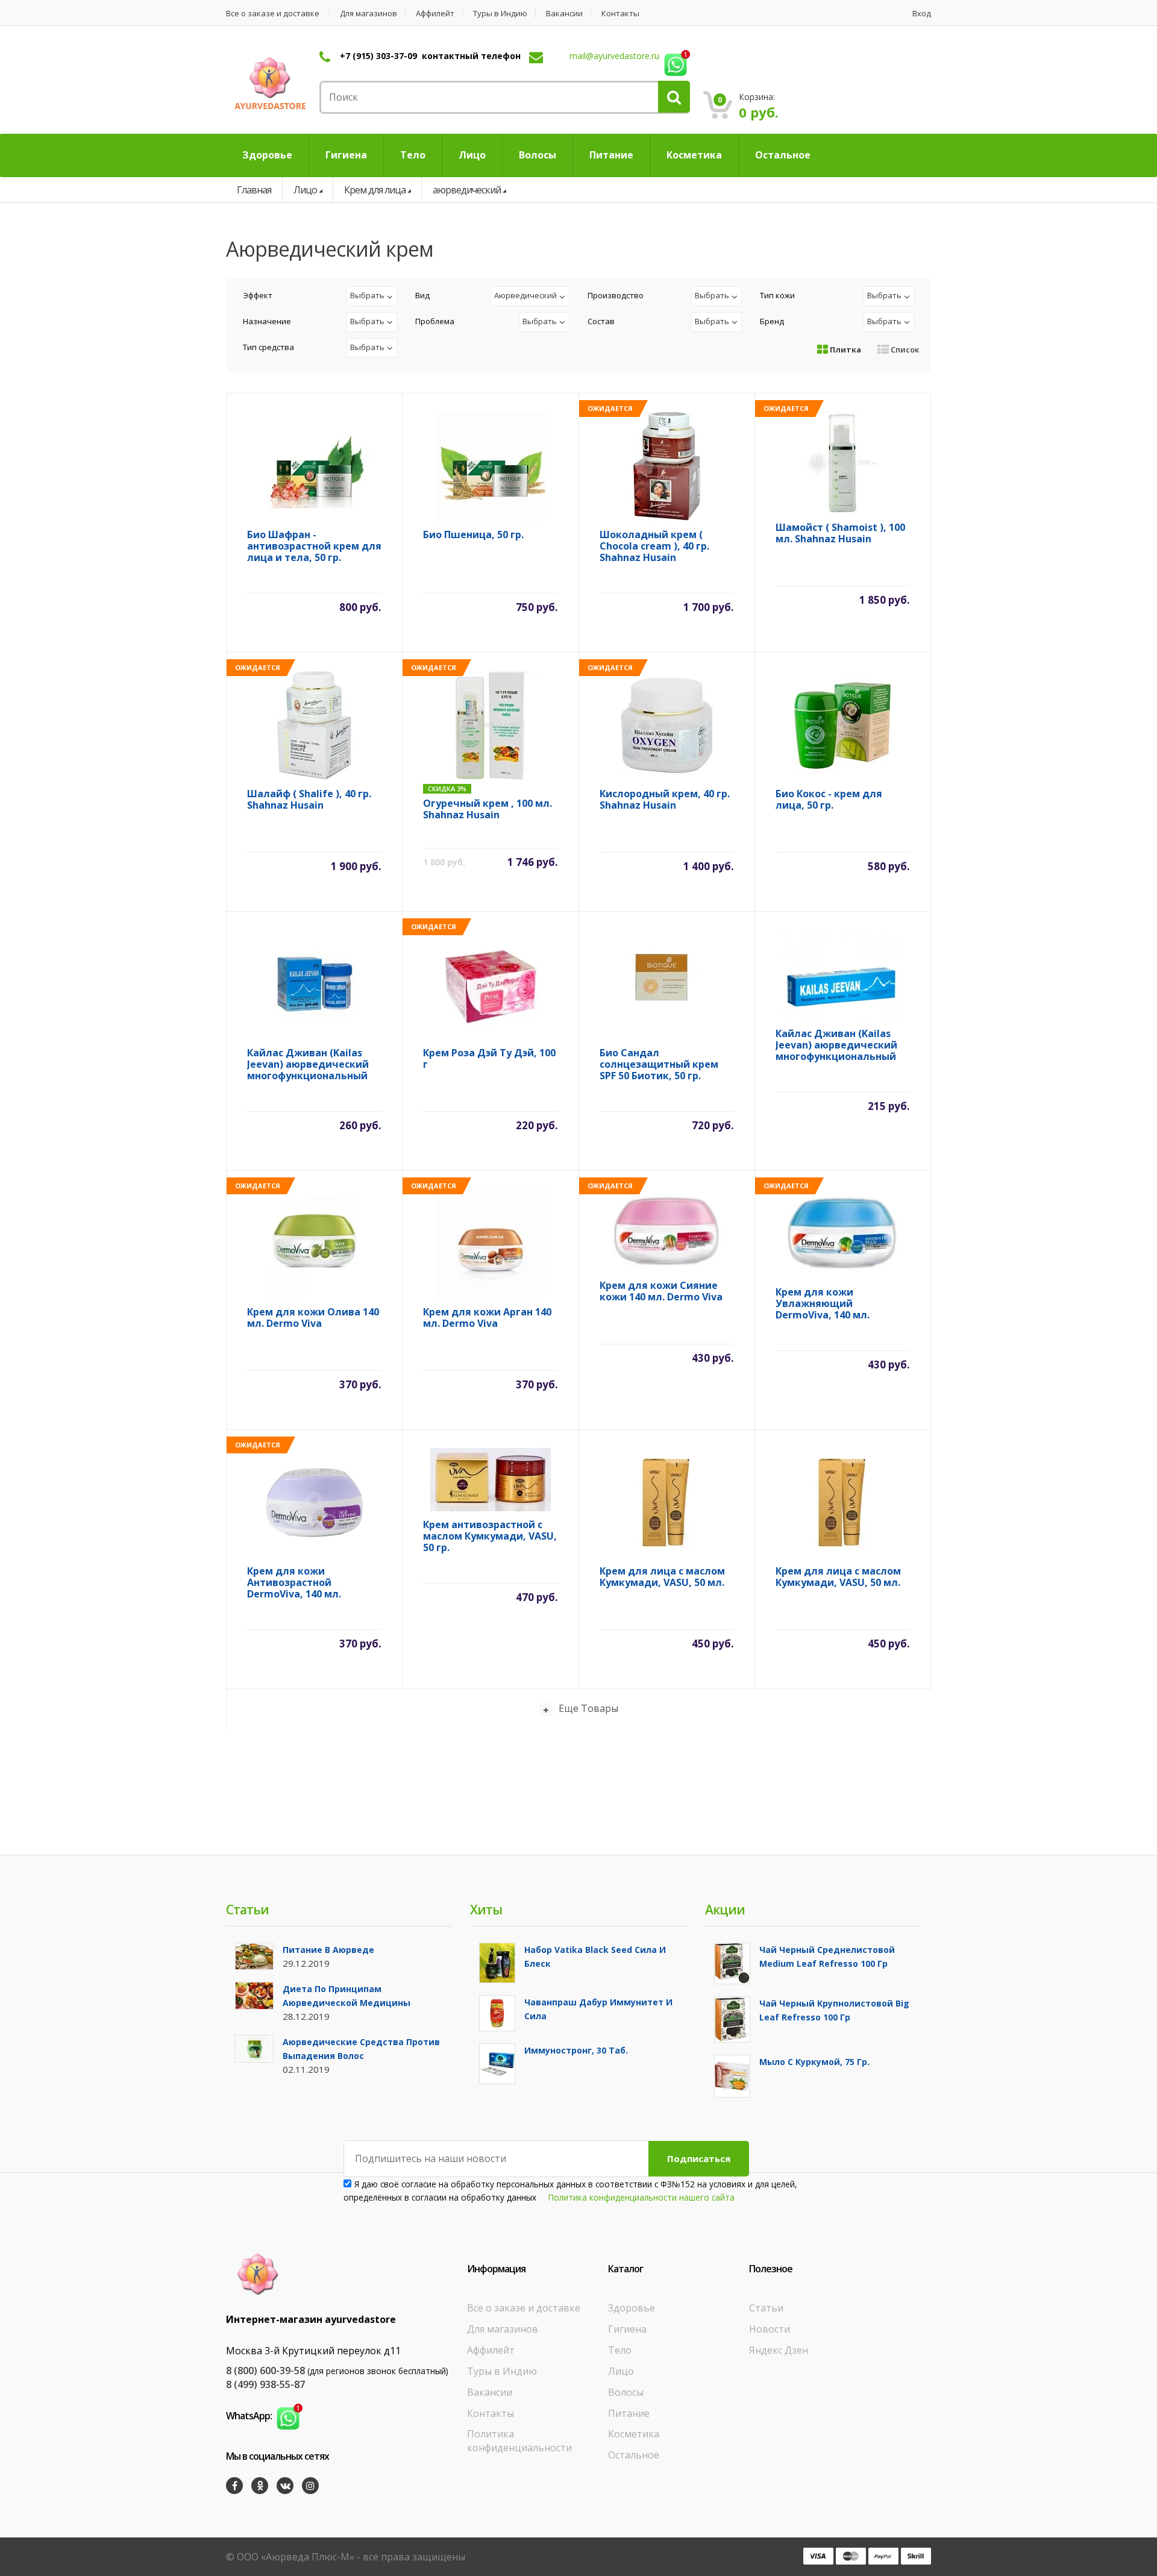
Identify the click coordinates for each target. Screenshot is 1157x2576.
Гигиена (627, 2329)
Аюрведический (525, 295)
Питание (629, 2413)
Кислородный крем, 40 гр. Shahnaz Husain (665, 800)
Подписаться (699, 2158)
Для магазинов (368, 14)
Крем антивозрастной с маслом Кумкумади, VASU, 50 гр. (490, 1536)
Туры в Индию (500, 14)
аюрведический (467, 190)
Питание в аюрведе (328, 1950)
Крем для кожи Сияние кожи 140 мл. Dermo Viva (661, 1292)
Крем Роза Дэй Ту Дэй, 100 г (489, 1059)
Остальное (634, 2455)
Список (904, 349)
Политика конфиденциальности (519, 2441)
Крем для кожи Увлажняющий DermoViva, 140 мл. (823, 1304)
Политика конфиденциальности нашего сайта (641, 2197)
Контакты (620, 14)
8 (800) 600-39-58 (265, 2371)
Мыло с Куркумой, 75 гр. (814, 2062)
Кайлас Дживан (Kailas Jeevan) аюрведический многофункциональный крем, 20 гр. (836, 1045)
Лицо (305, 190)
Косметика (634, 2434)
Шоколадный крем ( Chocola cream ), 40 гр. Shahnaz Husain (654, 546)
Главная (254, 190)
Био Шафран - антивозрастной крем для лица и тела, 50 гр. (314, 546)
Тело (620, 2350)
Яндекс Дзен (779, 2350)
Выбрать (367, 295)
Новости (770, 2329)
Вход (922, 14)
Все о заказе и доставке (273, 14)
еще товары (588, 1708)
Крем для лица (375, 190)
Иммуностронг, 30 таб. (576, 2050)
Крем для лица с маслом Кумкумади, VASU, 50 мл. (662, 1577)
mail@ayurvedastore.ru (614, 56)
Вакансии (564, 14)
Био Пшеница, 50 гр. (473, 535)
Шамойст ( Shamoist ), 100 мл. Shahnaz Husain (840, 534)
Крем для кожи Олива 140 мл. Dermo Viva (313, 1318)
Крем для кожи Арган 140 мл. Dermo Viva (487, 1318)
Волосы (626, 2392)
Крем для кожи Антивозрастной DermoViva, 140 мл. (294, 1583)
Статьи (766, 2308)
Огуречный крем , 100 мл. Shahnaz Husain (488, 810)
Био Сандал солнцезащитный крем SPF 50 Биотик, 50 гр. (659, 1064)
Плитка (845, 349)
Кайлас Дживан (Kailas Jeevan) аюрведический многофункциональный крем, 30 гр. (308, 1064)
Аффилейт (435, 14)
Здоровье (632, 2308)
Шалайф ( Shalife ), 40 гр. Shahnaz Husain (309, 800)
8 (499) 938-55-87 (265, 2384)
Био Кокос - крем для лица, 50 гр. (829, 800)
